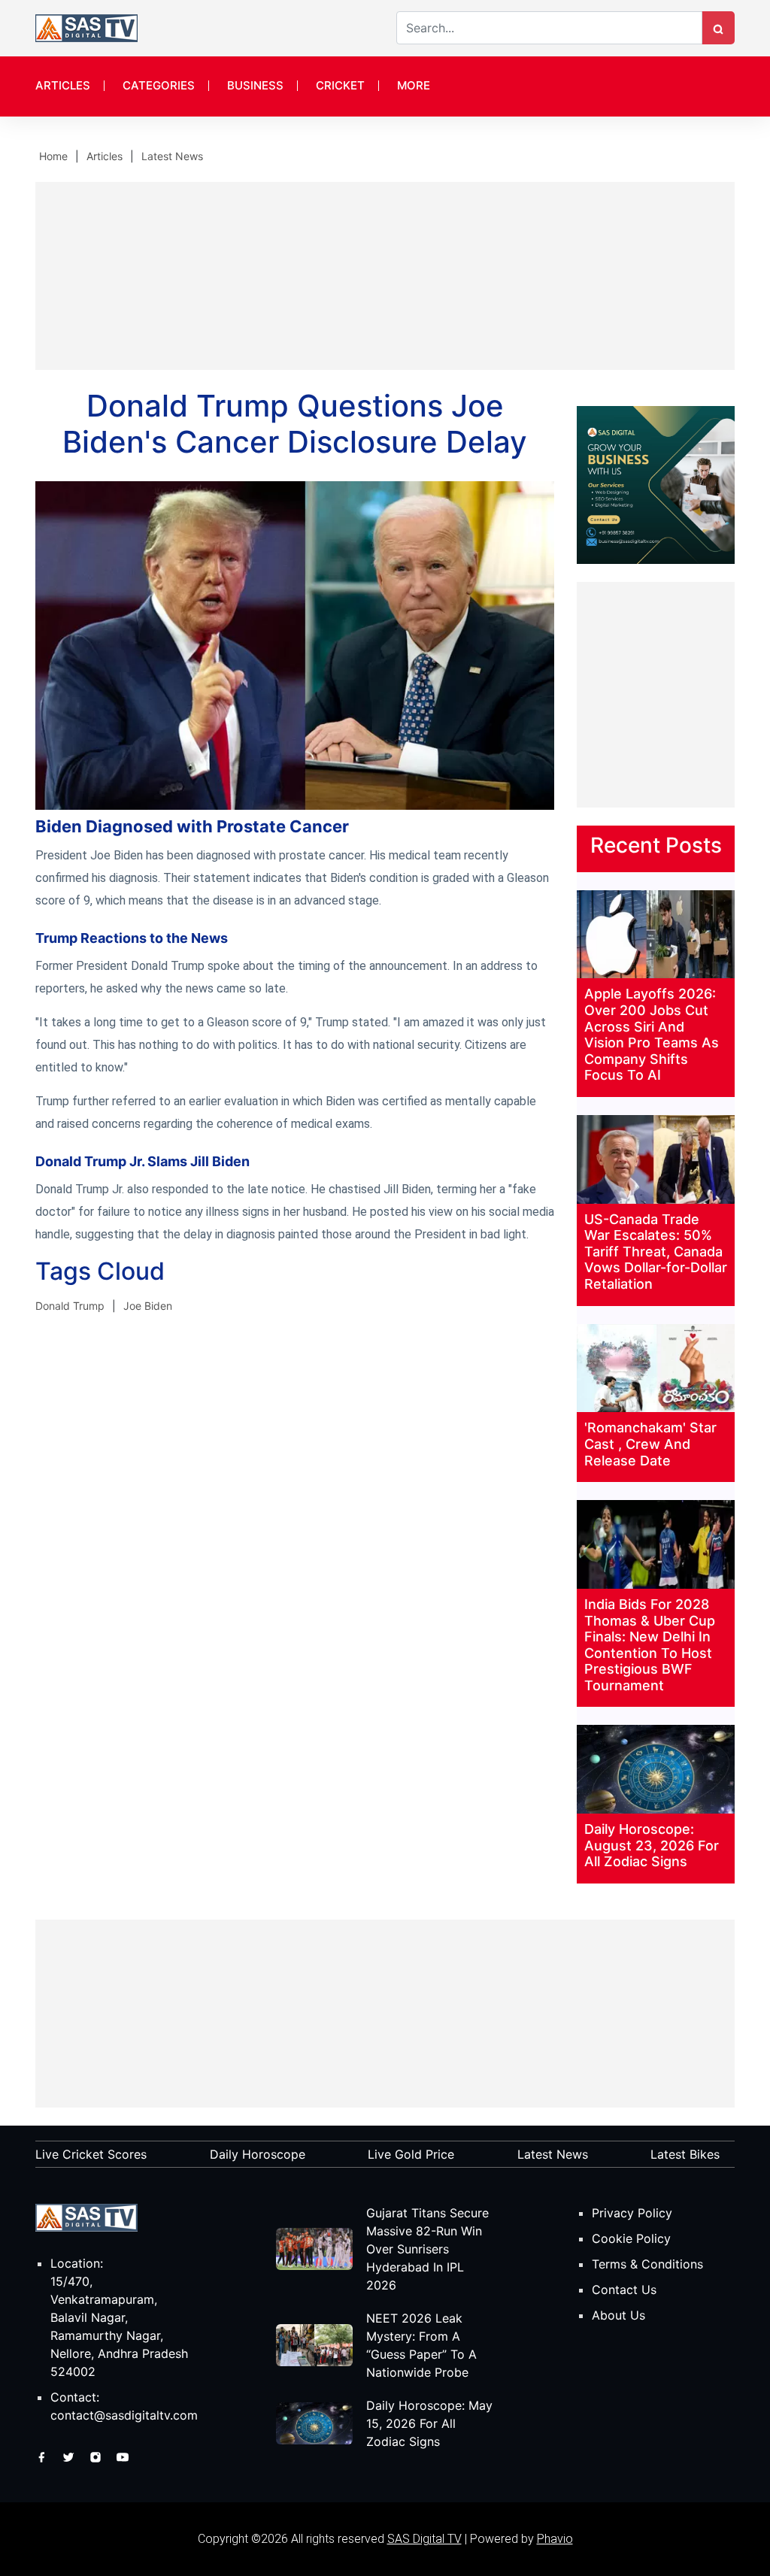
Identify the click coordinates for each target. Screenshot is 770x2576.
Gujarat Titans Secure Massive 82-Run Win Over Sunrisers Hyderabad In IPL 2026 (427, 2249)
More (414, 85)
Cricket (340, 85)
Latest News (172, 156)
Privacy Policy (632, 2213)
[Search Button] (718, 28)
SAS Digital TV (424, 2539)
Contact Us (624, 2290)
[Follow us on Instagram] (97, 2456)
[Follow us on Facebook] (43, 2456)
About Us (618, 2315)
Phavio (555, 2539)
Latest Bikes (685, 2154)
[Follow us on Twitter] (70, 2456)
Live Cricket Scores (91, 2154)
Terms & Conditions (647, 2264)
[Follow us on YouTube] (123, 2456)
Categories (159, 85)
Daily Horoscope (258, 2154)
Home (53, 156)
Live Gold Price (411, 2154)
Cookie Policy (631, 2238)
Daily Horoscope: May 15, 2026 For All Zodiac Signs (429, 2423)
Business (255, 85)
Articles (63, 85)
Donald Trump (70, 1306)
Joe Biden (148, 1306)
